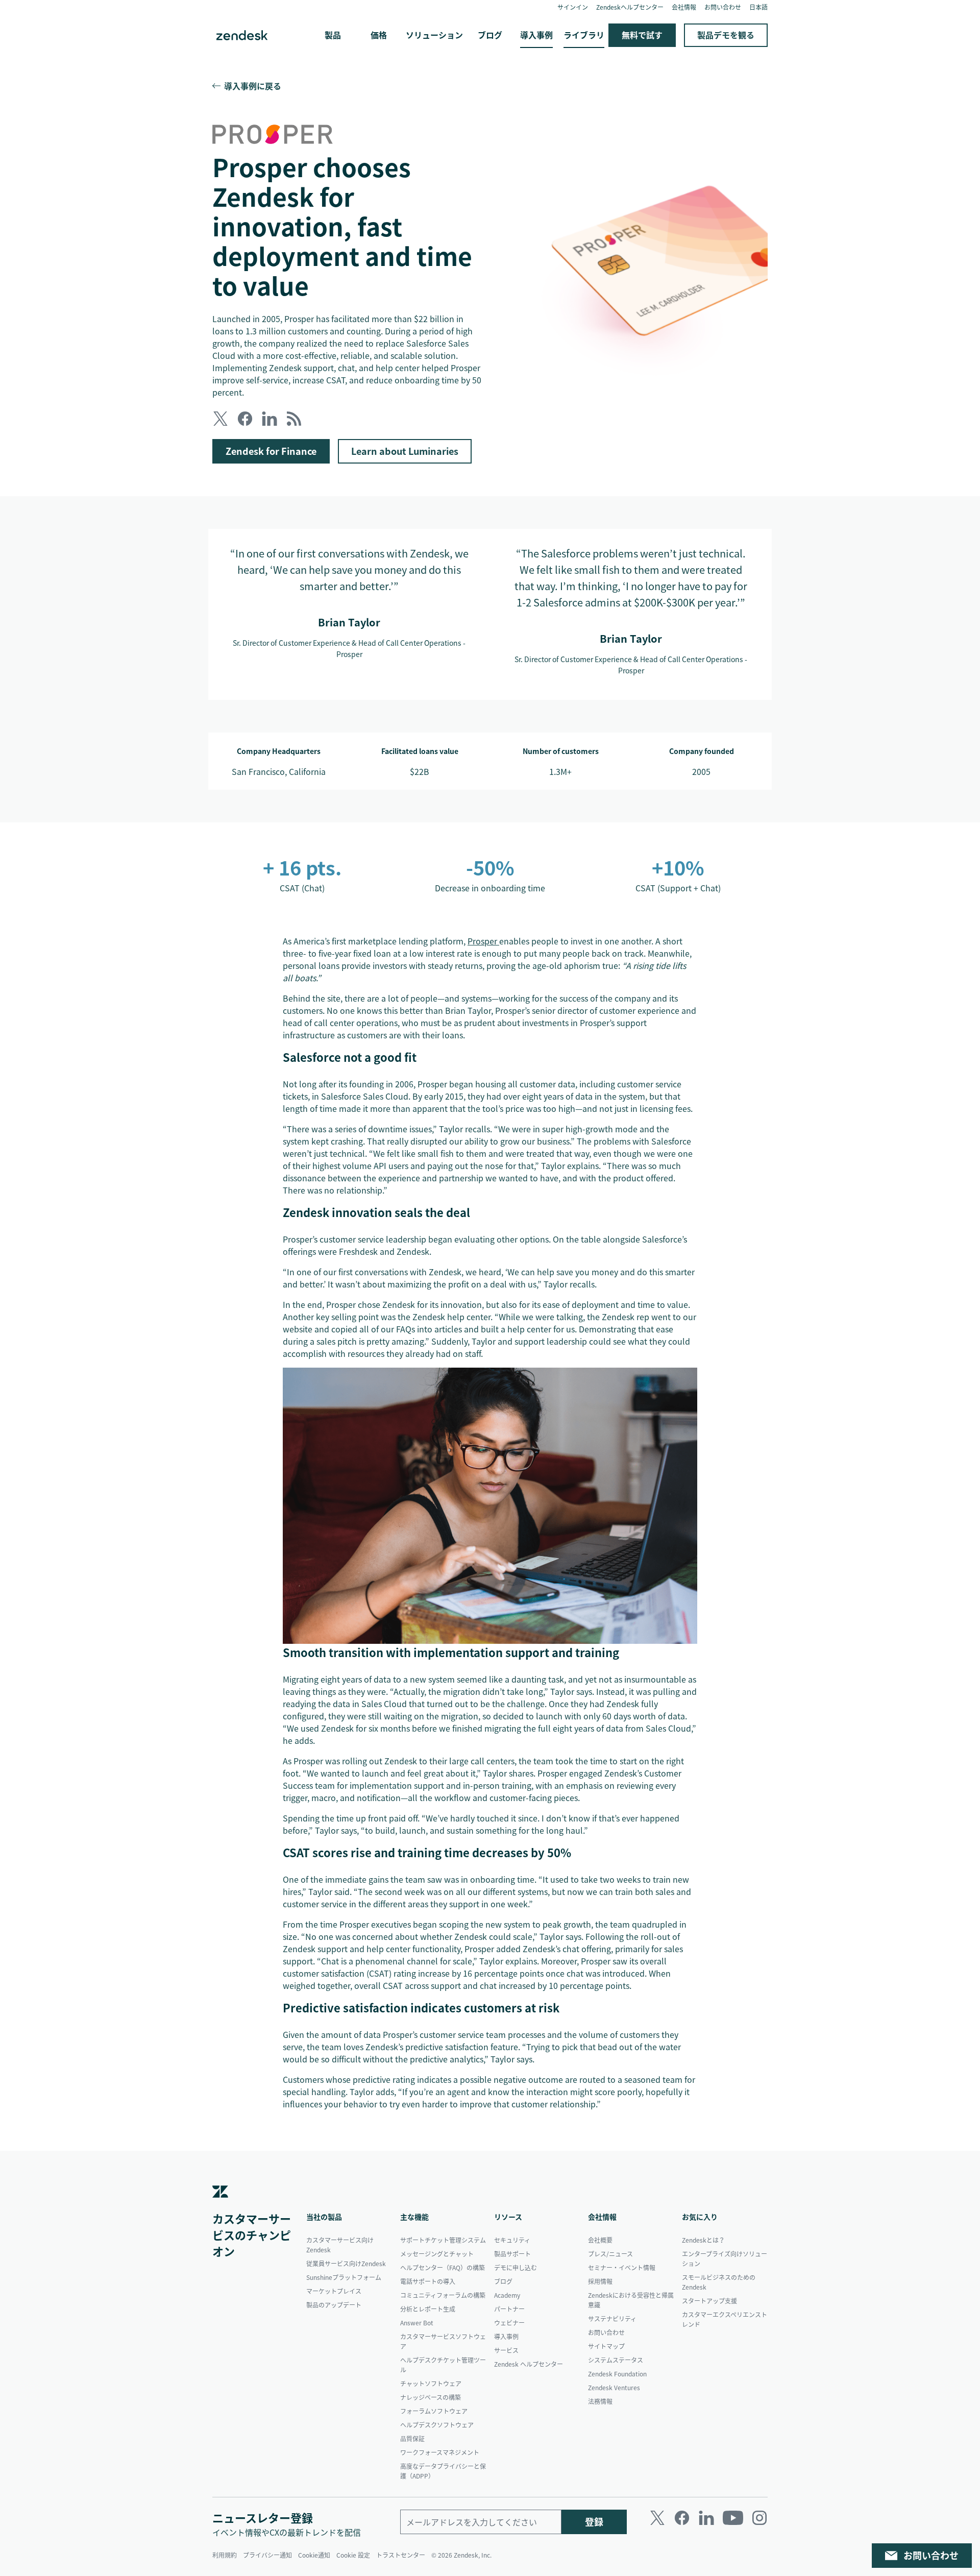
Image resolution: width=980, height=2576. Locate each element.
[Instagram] (759, 2518)
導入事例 (536, 35)
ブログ (490, 35)
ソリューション (434, 35)
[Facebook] (682, 2518)
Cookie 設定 (353, 2555)
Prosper (483, 941)
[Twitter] (657, 2518)
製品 (333, 35)
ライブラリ (584, 35)
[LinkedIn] (706, 2518)
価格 (379, 35)
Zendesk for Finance (271, 451)
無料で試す (642, 35)
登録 (594, 2522)
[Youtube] (733, 2518)
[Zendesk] (220, 2206)
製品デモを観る (726, 35)
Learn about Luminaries (405, 451)
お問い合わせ (931, 2555)
